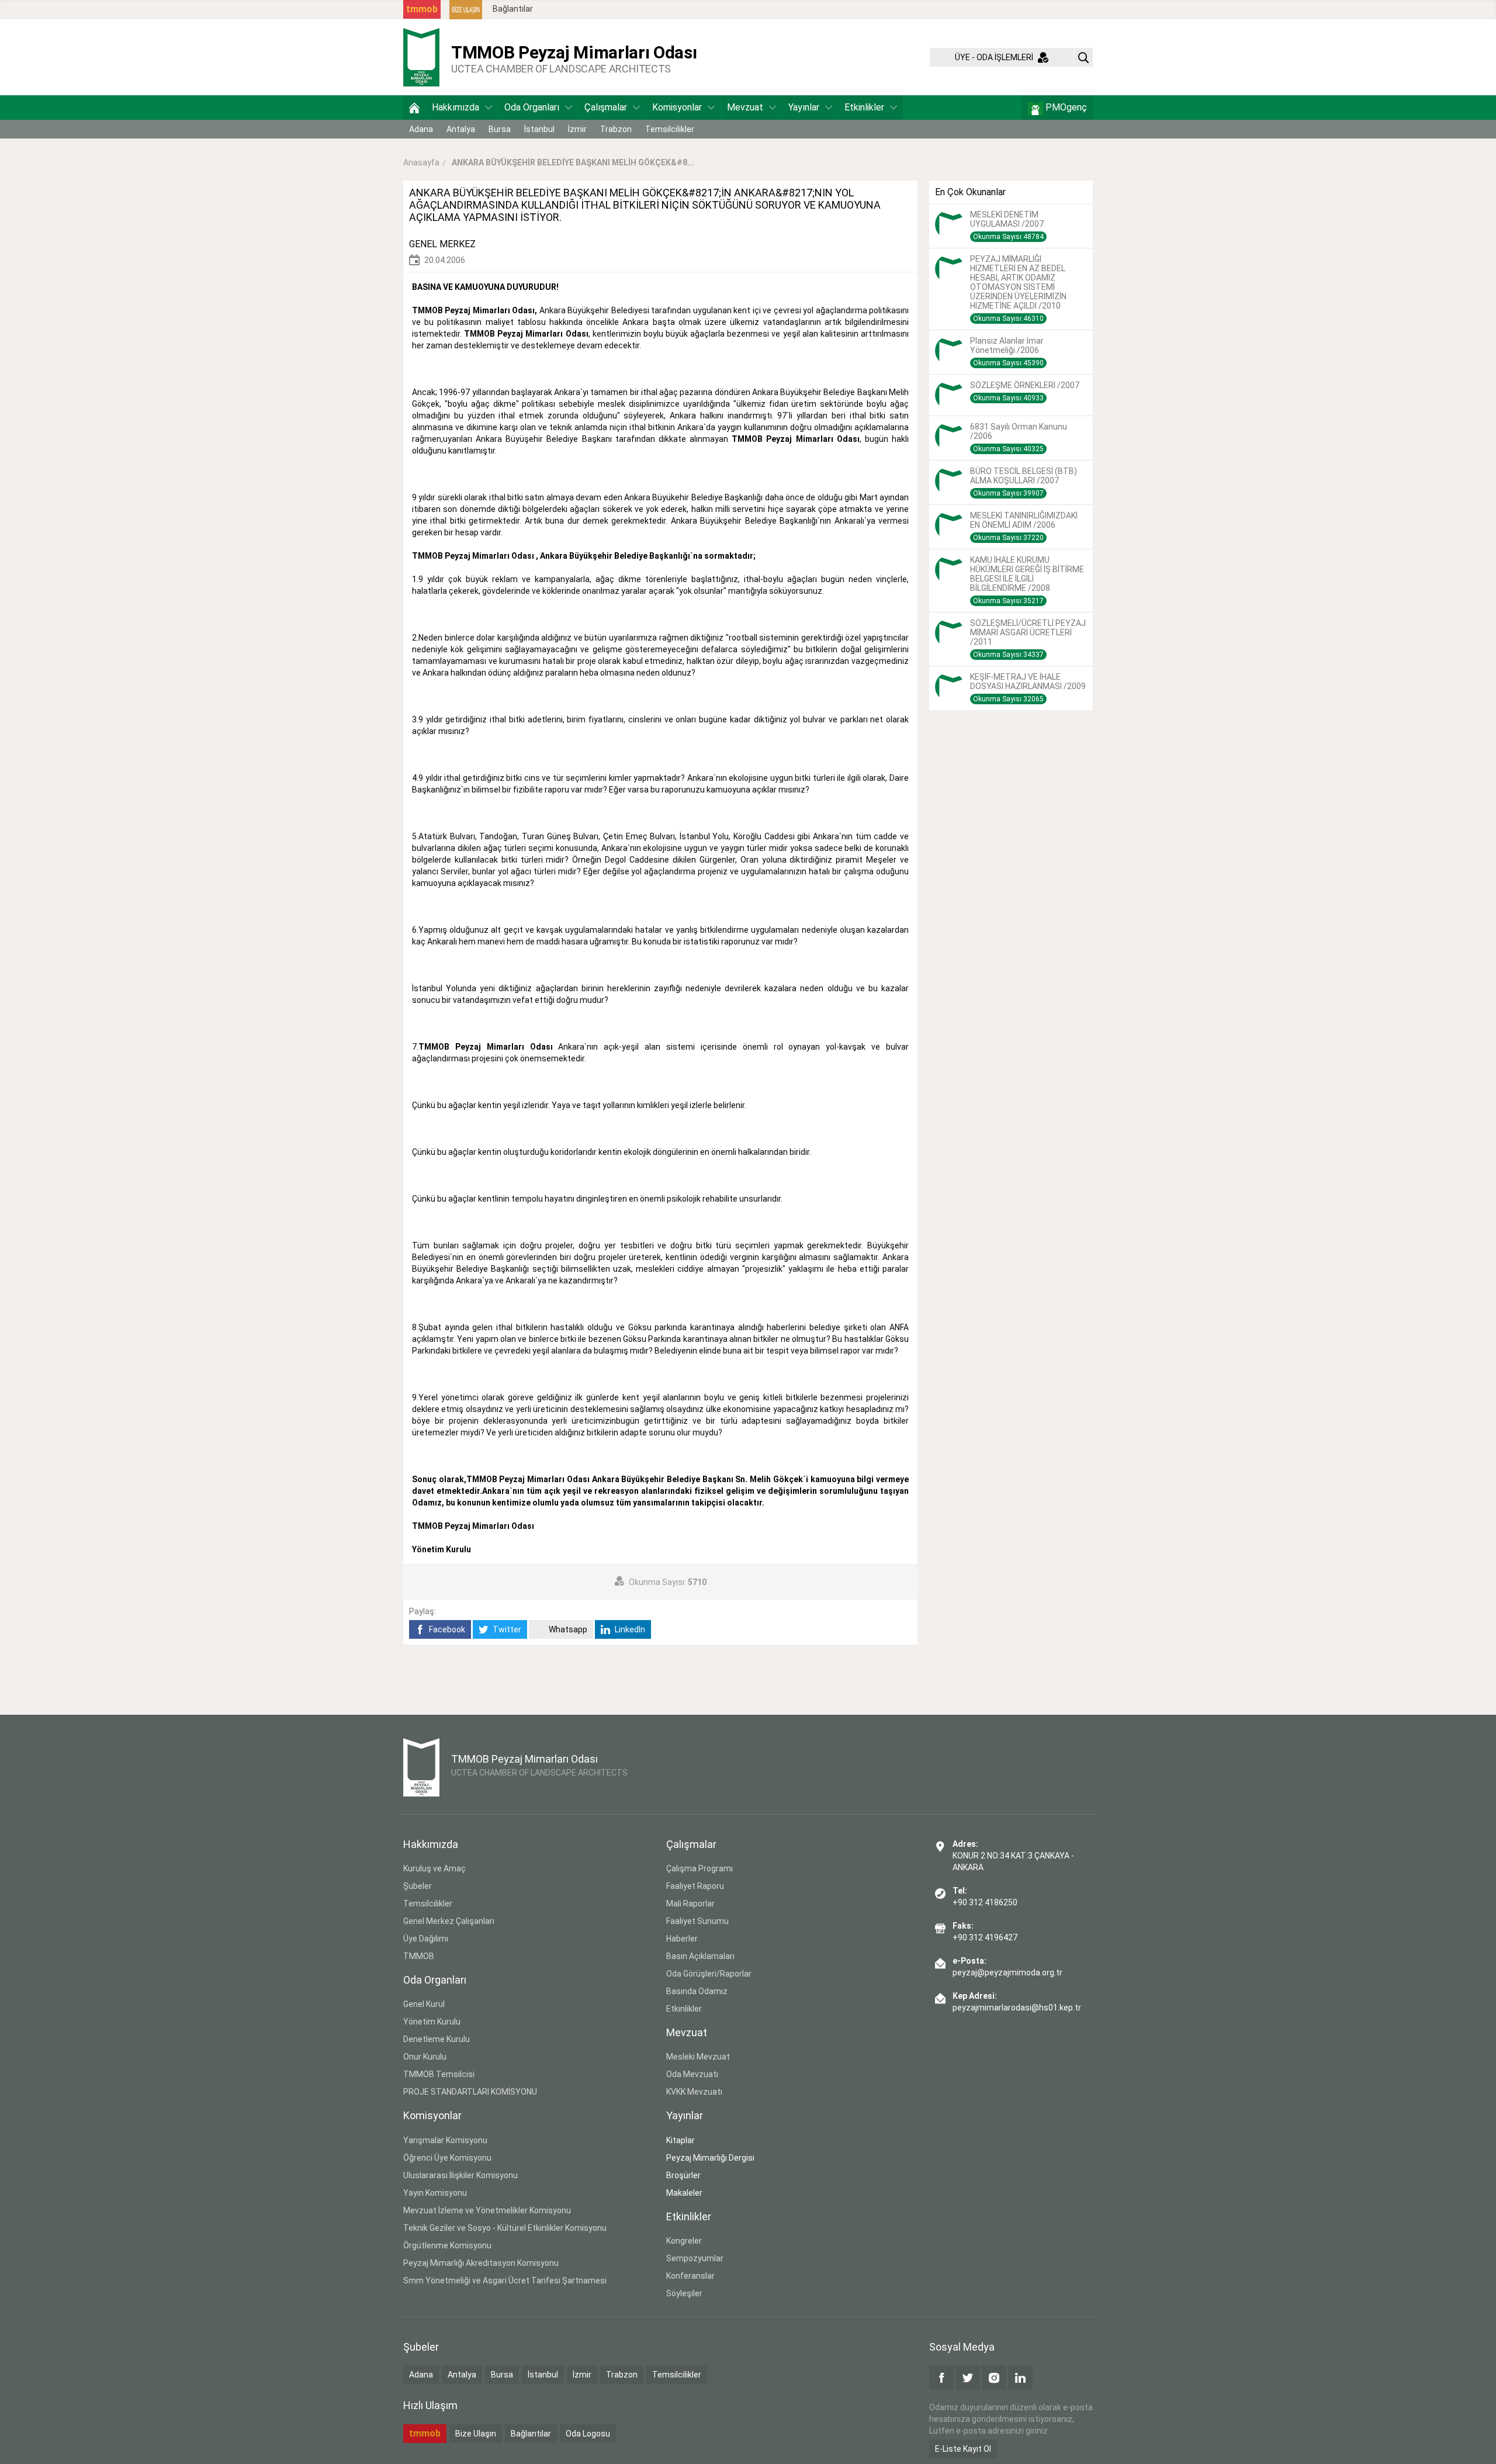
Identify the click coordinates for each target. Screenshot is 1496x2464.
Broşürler (683, 2175)
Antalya (461, 129)
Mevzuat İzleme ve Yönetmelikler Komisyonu (487, 2210)
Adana (421, 129)
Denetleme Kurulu (437, 2039)
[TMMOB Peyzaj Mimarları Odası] (421, 57)
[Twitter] (968, 2378)
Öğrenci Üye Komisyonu (447, 2158)
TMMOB (419, 1956)
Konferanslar (690, 2276)
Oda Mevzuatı (692, 2074)
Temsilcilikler (670, 129)
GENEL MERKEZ (442, 244)
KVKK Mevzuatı (694, 2092)
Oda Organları (532, 107)
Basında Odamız (697, 1991)
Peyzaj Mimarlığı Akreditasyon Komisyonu (481, 2263)
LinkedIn (629, 1629)
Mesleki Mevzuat (698, 2057)
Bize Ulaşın (476, 2434)
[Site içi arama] (1083, 57)
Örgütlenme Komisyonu (447, 2245)
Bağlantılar (513, 9)
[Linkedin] (1020, 2378)
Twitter (506, 1629)
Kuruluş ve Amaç (434, 1868)
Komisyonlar (677, 107)
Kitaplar (681, 2140)
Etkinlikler (864, 107)
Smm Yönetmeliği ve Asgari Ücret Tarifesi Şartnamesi (505, 2280)
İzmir (577, 129)
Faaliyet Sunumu (697, 1921)
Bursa (500, 129)
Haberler (682, 1939)
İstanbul (539, 129)
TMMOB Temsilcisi (439, 2074)
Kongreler (684, 2241)
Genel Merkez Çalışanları (449, 1921)
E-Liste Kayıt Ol (963, 2449)
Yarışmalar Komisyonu (445, 2140)
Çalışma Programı (699, 1868)
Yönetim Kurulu (432, 2022)
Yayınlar (804, 107)
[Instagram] (994, 2378)
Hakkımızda (456, 107)
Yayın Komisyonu (435, 2193)
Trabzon (616, 129)
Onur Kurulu (425, 2057)
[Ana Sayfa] (414, 108)
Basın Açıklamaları (700, 1956)
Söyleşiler (684, 2293)
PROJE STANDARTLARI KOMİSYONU (470, 2092)
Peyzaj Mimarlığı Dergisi (710, 2158)
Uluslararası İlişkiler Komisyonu (460, 2175)
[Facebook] (941, 2378)
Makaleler (684, 2193)
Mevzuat (745, 107)
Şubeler (418, 1886)
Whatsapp (567, 1629)
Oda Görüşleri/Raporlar (709, 1974)
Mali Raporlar (690, 1904)
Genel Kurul (424, 2004)
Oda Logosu (588, 2434)
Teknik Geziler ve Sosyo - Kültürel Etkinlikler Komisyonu (505, 2228)
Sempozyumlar (695, 2258)
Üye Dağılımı (426, 1939)
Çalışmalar (606, 107)
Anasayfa (421, 162)
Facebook (446, 1629)
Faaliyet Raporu (695, 1886)
